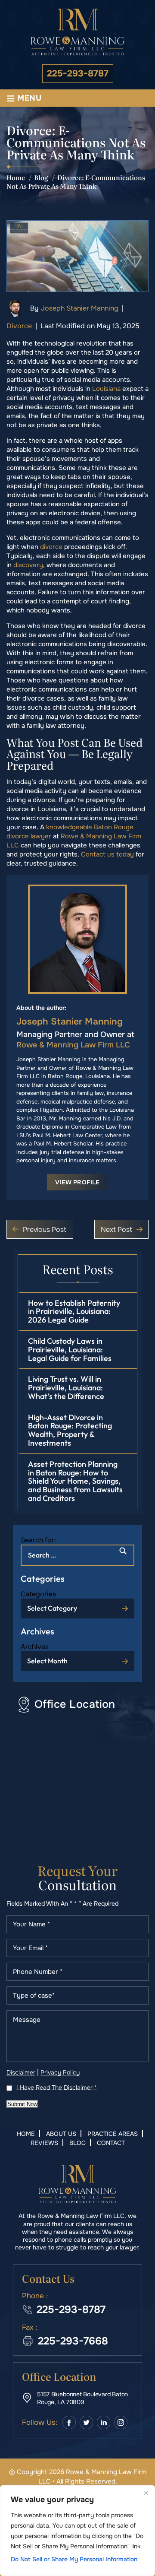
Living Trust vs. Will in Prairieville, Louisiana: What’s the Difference (66, 1388)
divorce (51, 547)
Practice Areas (113, 2134)
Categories (38, 1594)
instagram (121, 2422)
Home (26, 2134)
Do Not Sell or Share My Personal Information (74, 2559)
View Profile (77, 1182)
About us (61, 2134)
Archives (35, 1647)
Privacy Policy (60, 2072)
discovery (28, 565)
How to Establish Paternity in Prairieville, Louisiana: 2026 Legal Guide (74, 1312)
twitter (86, 2422)
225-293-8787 (78, 74)
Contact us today (107, 854)
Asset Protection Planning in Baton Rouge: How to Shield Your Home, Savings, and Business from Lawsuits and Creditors (75, 1481)
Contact (111, 2143)
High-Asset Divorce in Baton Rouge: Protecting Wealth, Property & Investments (70, 1430)
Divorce (19, 326)
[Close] (146, 2493)
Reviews (44, 2143)
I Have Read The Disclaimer (57, 2087)
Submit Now (22, 2104)
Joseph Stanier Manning (80, 308)
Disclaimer (21, 2072)
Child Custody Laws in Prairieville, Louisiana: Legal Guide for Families (70, 1350)
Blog (77, 2143)
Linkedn (104, 2422)
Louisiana (106, 389)
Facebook (69, 2422)
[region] (77, 2531)
